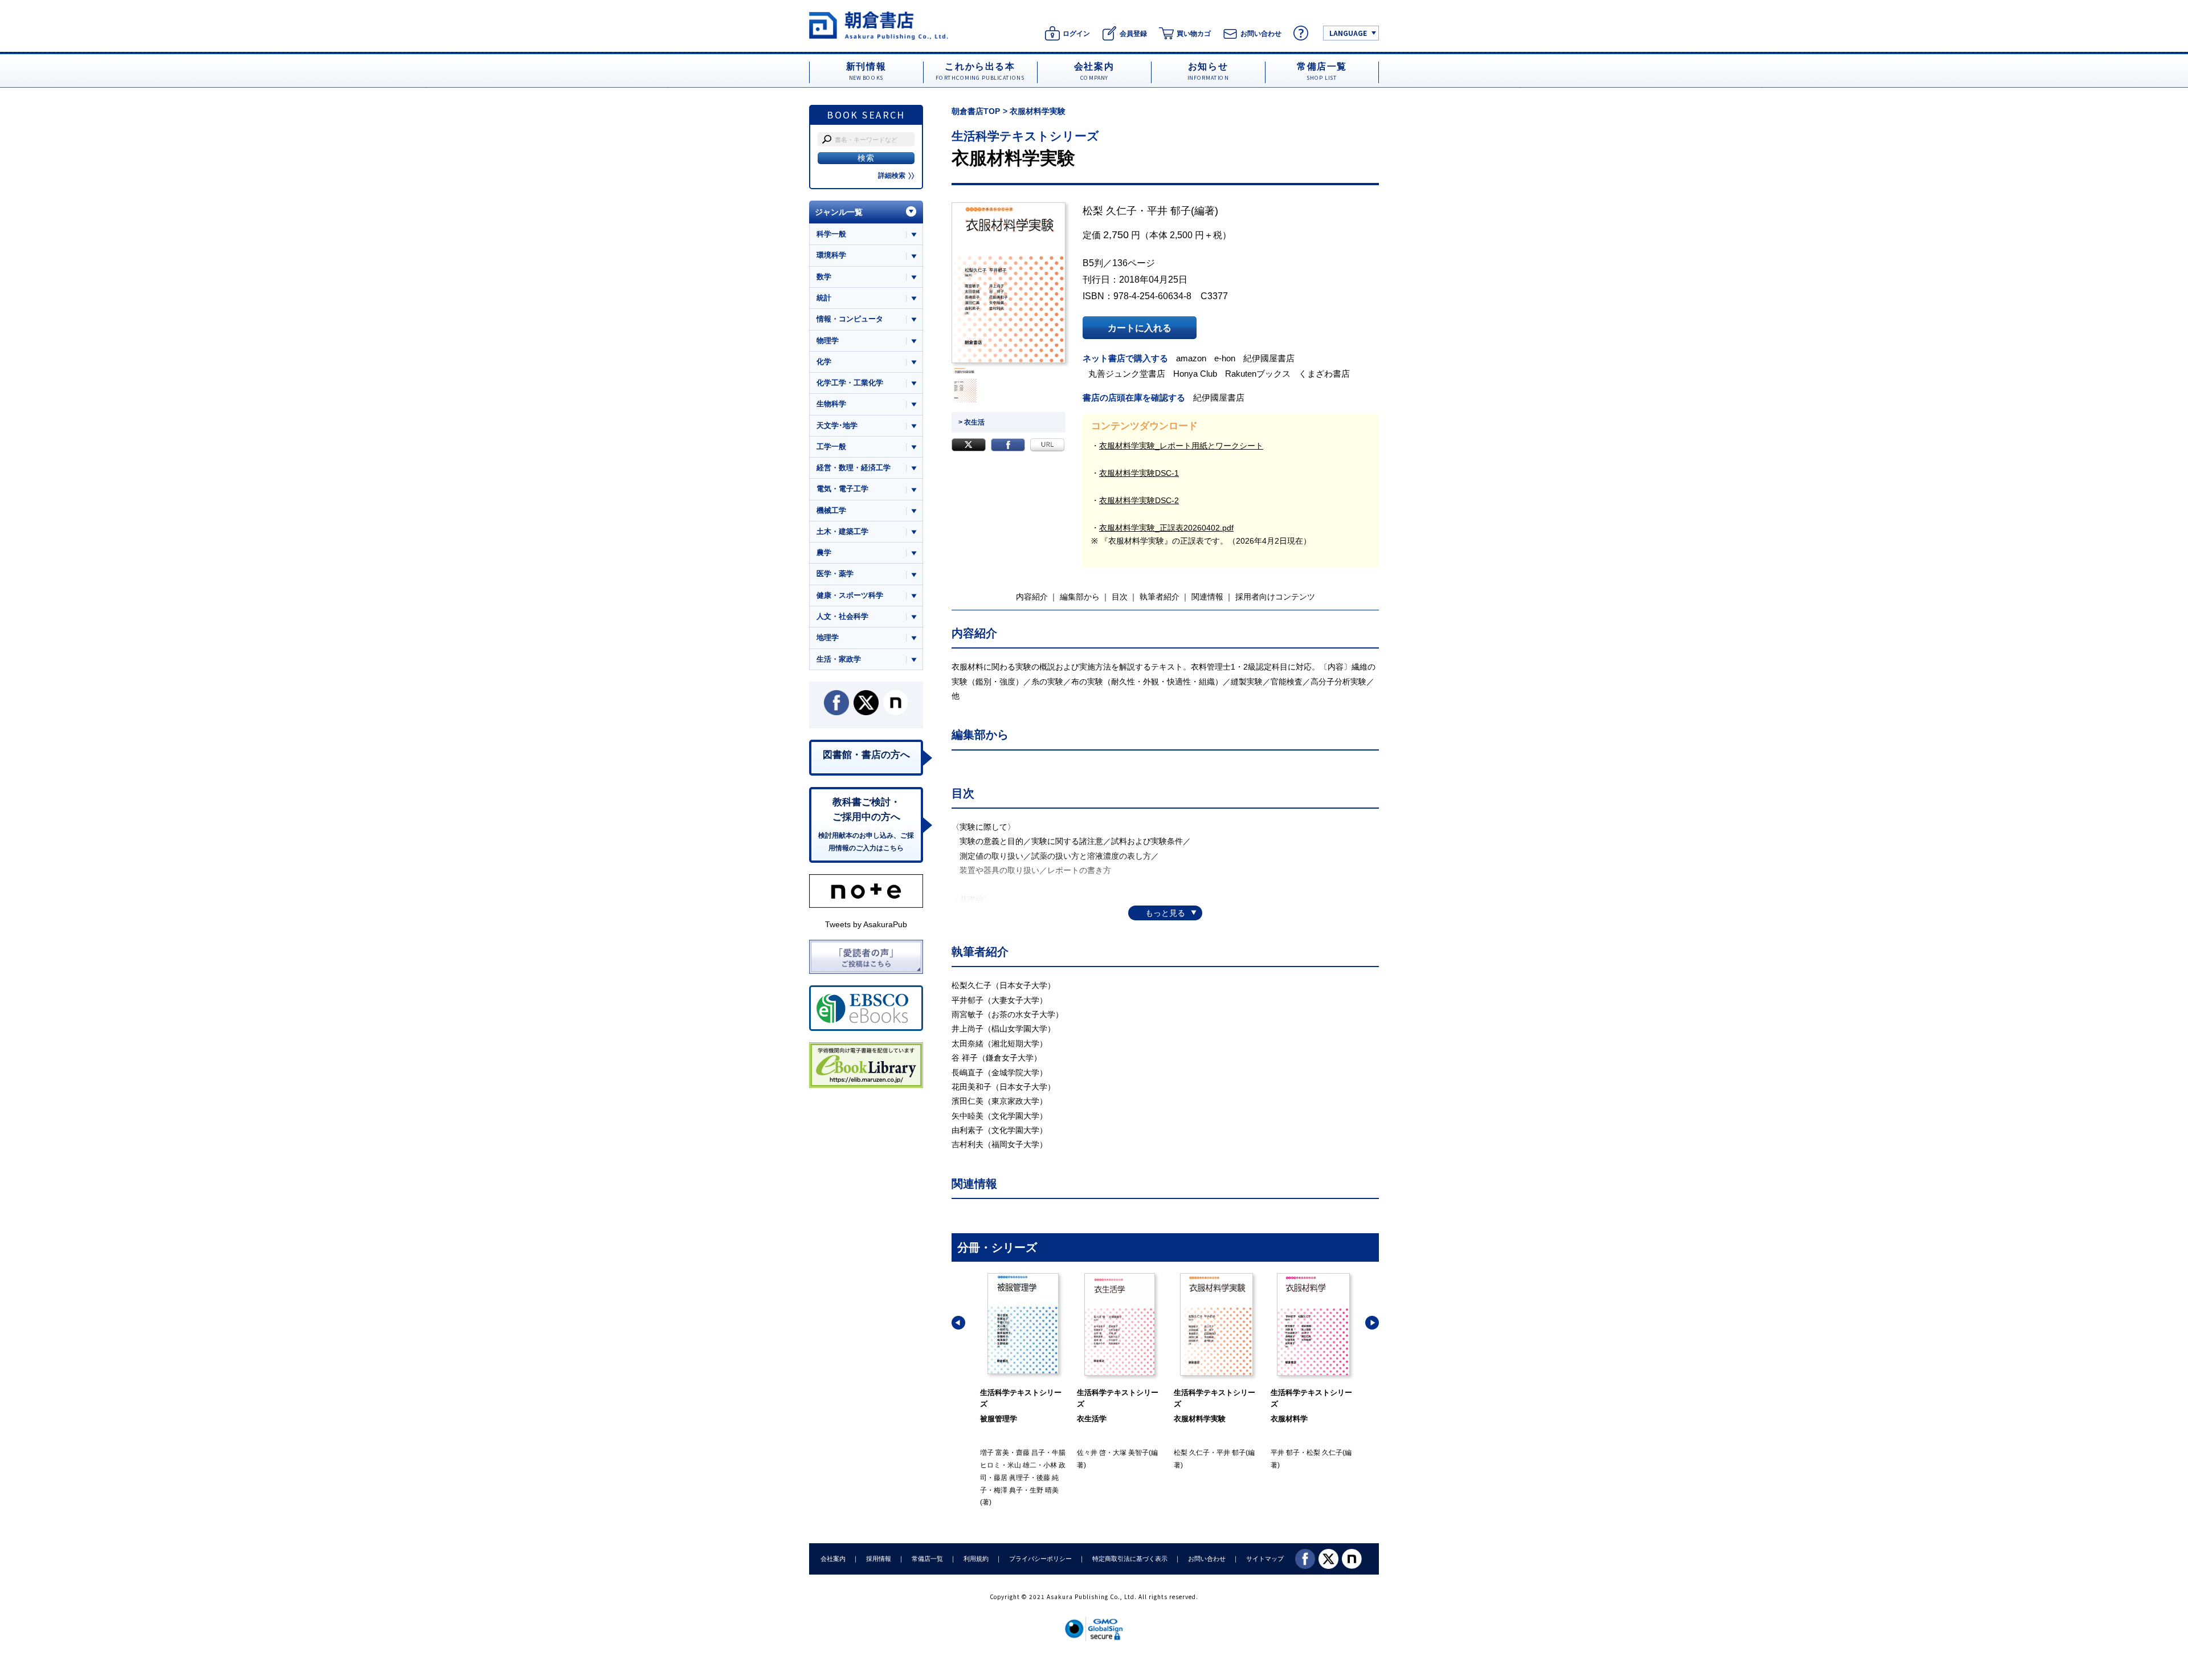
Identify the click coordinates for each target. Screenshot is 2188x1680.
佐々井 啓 (1091, 1453)
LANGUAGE (1348, 33)
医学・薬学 (835, 574)
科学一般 (831, 234)
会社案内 (833, 1559)
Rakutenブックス (1258, 374)
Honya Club (1195, 374)
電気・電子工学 (842, 489)
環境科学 (831, 255)
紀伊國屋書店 (1269, 358)
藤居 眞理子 (1012, 1478)
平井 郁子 (1169, 211)
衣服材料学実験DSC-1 (1139, 473)
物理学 (828, 341)
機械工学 (831, 510)
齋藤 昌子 (1030, 1453)
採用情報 (879, 1559)
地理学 (828, 637)
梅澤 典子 (1008, 1490)
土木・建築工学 (842, 531)
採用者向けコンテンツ (1275, 597)
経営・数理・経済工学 (854, 468)
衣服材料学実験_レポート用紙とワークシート (1181, 446)
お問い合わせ (1207, 1559)
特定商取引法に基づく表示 (1130, 1559)
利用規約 (976, 1559)
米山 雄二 (1022, 1465)
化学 (824, 362)
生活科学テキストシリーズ (1025, 136)
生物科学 (831, 404)
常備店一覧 (927, 1559)
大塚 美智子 (1131, 1453)
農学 (824, 552)
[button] (958, 1323)
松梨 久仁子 (1110, 211)
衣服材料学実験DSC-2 (1139, 500)
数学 (824, 277)
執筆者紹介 (1160, 597)
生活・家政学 (839, 659)
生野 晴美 (1044, 1490)
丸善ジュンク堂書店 (1127, 374)
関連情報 (1207, 597)
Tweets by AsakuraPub (866, 924)
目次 (1120, 597)
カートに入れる (1140, 328)
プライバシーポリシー (1040, 1559)
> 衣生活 (971, 422)
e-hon (1225, 358)
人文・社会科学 (842, 616)
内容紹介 (1032, 597)
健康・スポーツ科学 (850, 595)
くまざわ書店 (1324, 374)
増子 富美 (995, 1453)
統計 (824, 298)
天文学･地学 (837, 425)
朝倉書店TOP (976, 111)
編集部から (1080, 597)
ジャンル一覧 (839, 212)
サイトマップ (1265, 1559)
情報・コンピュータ (850, 319)
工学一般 (831, 446)
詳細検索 (892, 176)
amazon (1191, 358)
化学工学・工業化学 (850, 383)
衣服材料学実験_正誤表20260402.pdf (1166, 528)
